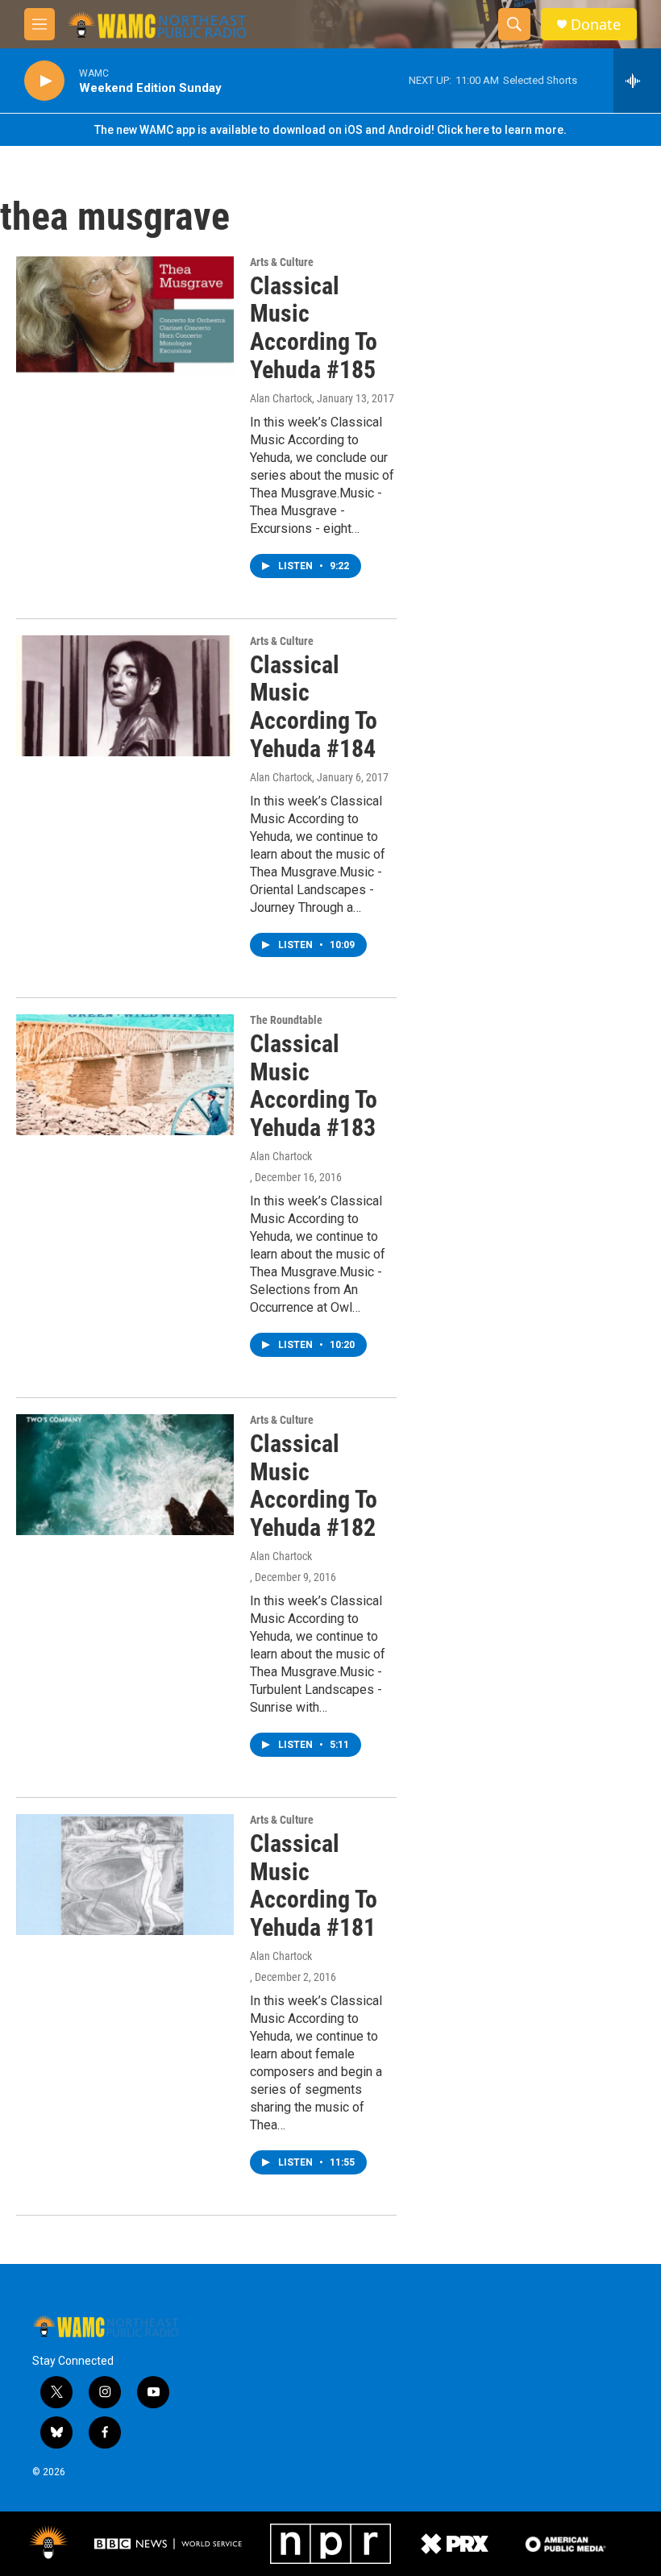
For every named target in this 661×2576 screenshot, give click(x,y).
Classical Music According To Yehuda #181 (314, 1885)
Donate (596, 25)
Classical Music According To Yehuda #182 (314, 1486)
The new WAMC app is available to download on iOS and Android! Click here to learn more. (330, 130)
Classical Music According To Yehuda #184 (314, 707)
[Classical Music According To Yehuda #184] (125, 696)
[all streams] (637, 81)
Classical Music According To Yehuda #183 (314, 1086)
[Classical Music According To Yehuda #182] (125, 1475)
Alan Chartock (281, 398)
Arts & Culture (282, 262)
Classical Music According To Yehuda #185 (314, 328)
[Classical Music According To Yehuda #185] (125, 317)
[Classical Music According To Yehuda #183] (125, 1075)
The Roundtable (286, 1020)
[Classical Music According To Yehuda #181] (125, 1875)
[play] (44, 81)
